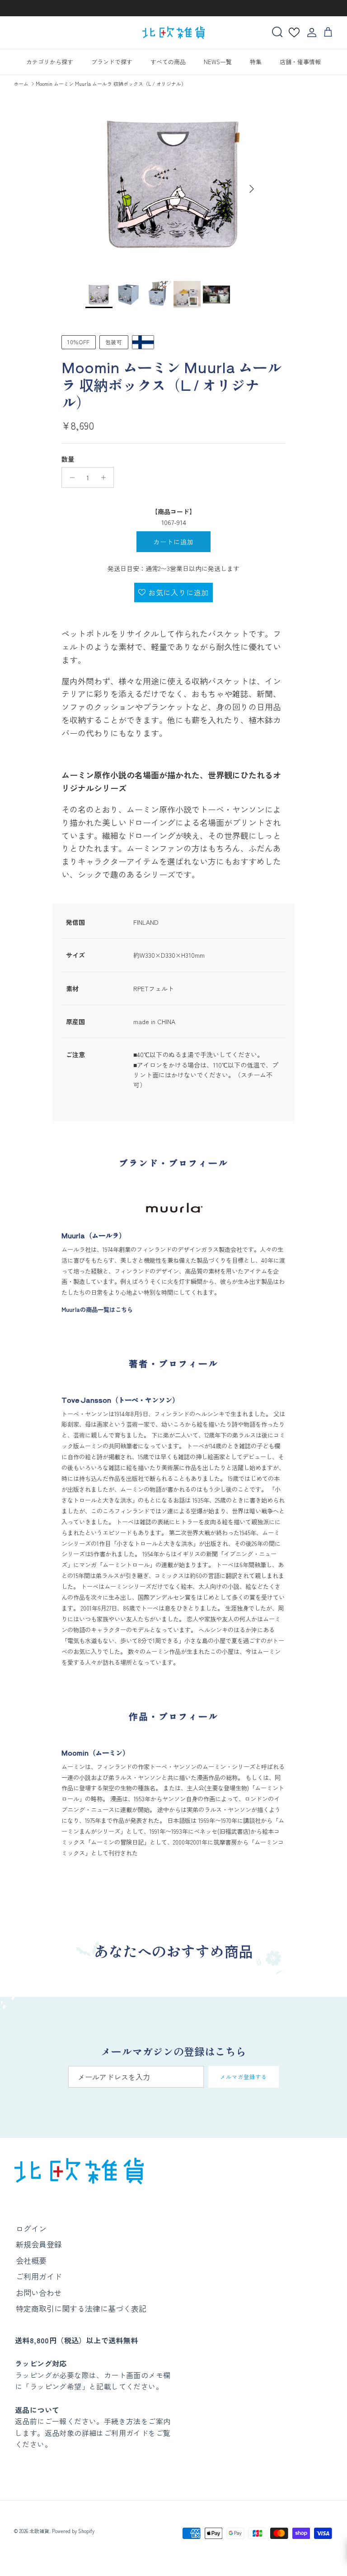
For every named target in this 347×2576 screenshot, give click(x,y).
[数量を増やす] (106, 478)
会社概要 (31, 2260)
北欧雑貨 (39, 2531)
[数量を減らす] (70, 478)
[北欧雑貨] (173, 33)
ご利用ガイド (39, 2276)
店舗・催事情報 (300, 62)
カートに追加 (174, 542)
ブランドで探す (112, 62)
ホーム (21, 84)
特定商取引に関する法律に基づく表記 (81, 2308)
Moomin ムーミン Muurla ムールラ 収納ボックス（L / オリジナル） (111, 84)
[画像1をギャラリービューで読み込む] (173, 184)
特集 (256, 62)
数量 (68, 459)
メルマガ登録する (244, 2077)
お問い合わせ (39, 2293)
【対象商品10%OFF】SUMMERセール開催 (173, 8)
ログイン (31, 2228)
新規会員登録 (39, 2244)
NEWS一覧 (218, 62)
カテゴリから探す (50, 62)
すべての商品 (168, 62)
